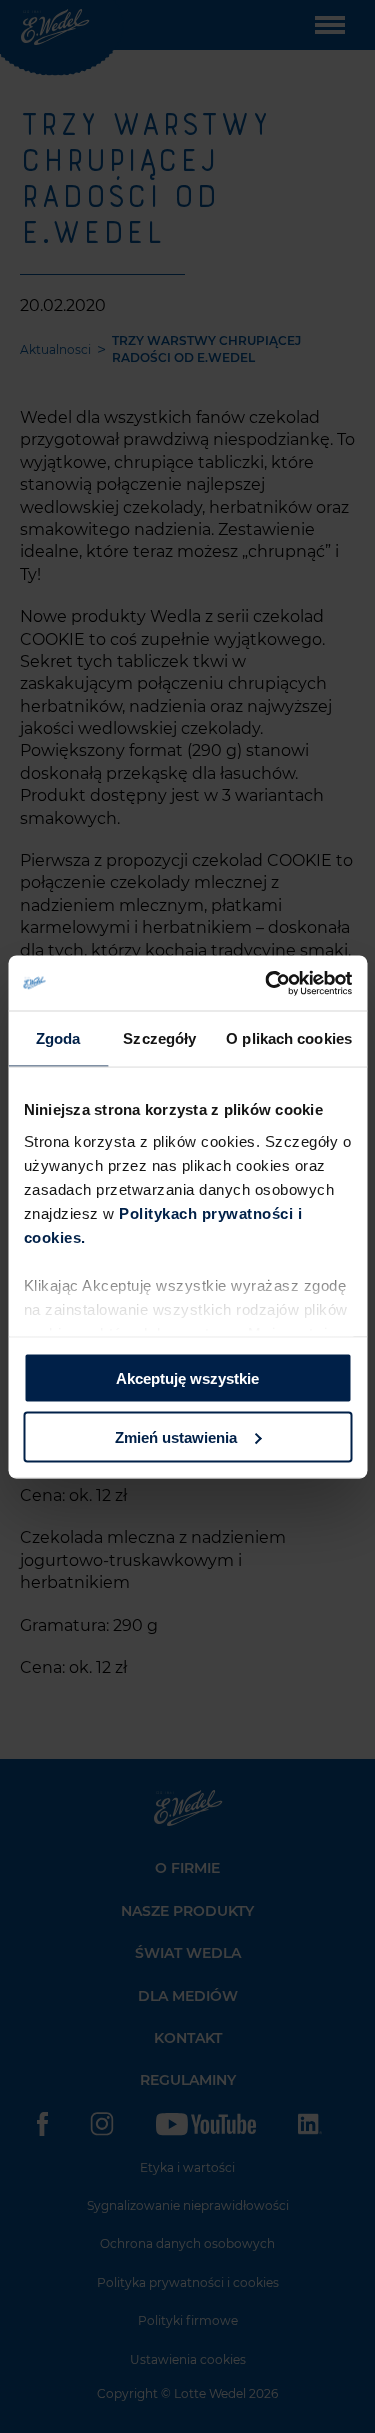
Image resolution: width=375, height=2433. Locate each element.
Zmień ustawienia (176, 1436)
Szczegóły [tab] (159, 1038)
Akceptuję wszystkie (187, 1378)
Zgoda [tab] (58, 1038)
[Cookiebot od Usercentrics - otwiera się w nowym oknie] (267, 983)
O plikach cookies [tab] (289, 1038)
